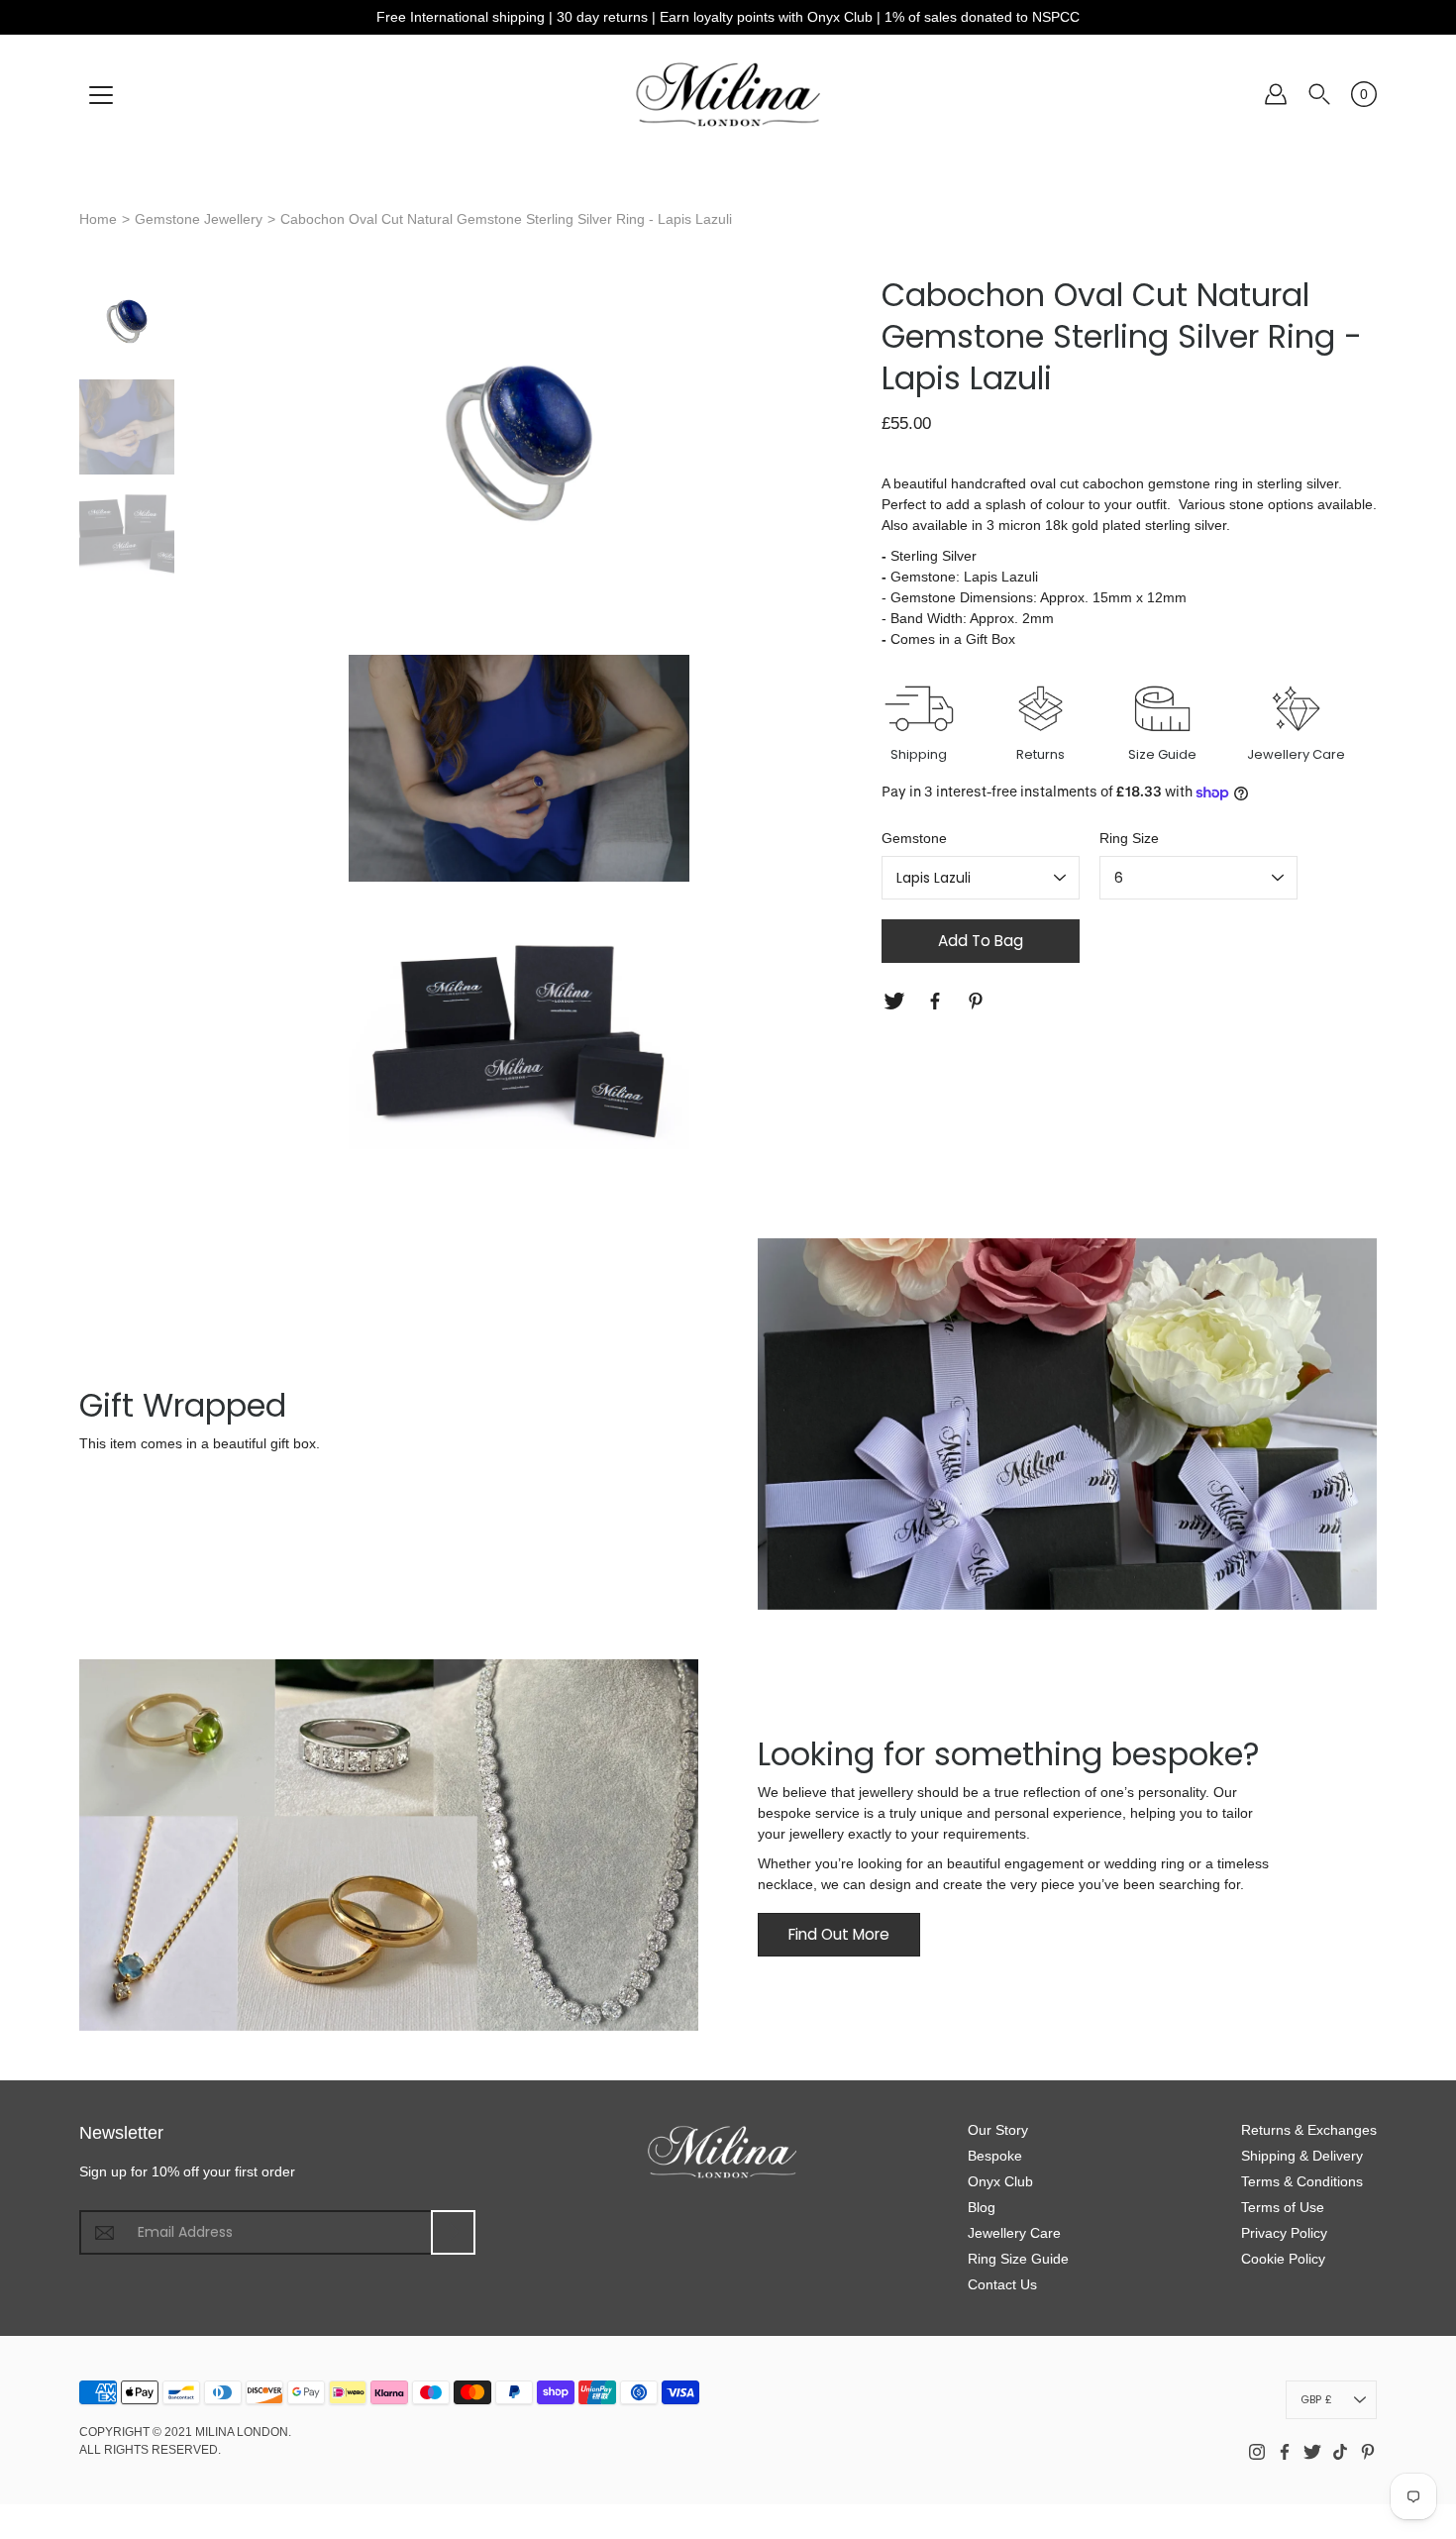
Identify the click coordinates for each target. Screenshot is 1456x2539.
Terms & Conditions (1302, 2181)
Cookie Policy (1283, 2259)
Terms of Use (1283, 2207)
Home (98, 219)
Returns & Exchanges (1309, 2130)
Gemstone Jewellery (199, 219)
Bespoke (995, 2156)
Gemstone (914, 838)
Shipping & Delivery (1302, 2156)
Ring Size (1129, 838)
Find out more (839, 1934)
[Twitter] (897, 1001)
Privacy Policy (1284, 2233)
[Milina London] (728, 94)
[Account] (1276, 94)
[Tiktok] (1340, 2452)
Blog (982, 2207)
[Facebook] (937, 1001)
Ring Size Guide (1018, 2259)
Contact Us (1002, 2284)
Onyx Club (1000, 2181)
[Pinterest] (978, 1001)
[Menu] (101, 95)
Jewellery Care (1014, 2233)
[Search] (1319, 94)
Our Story (998, 2130)
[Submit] (453, 2232)
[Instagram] (1257, 2452)
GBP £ (1316, 2399)
